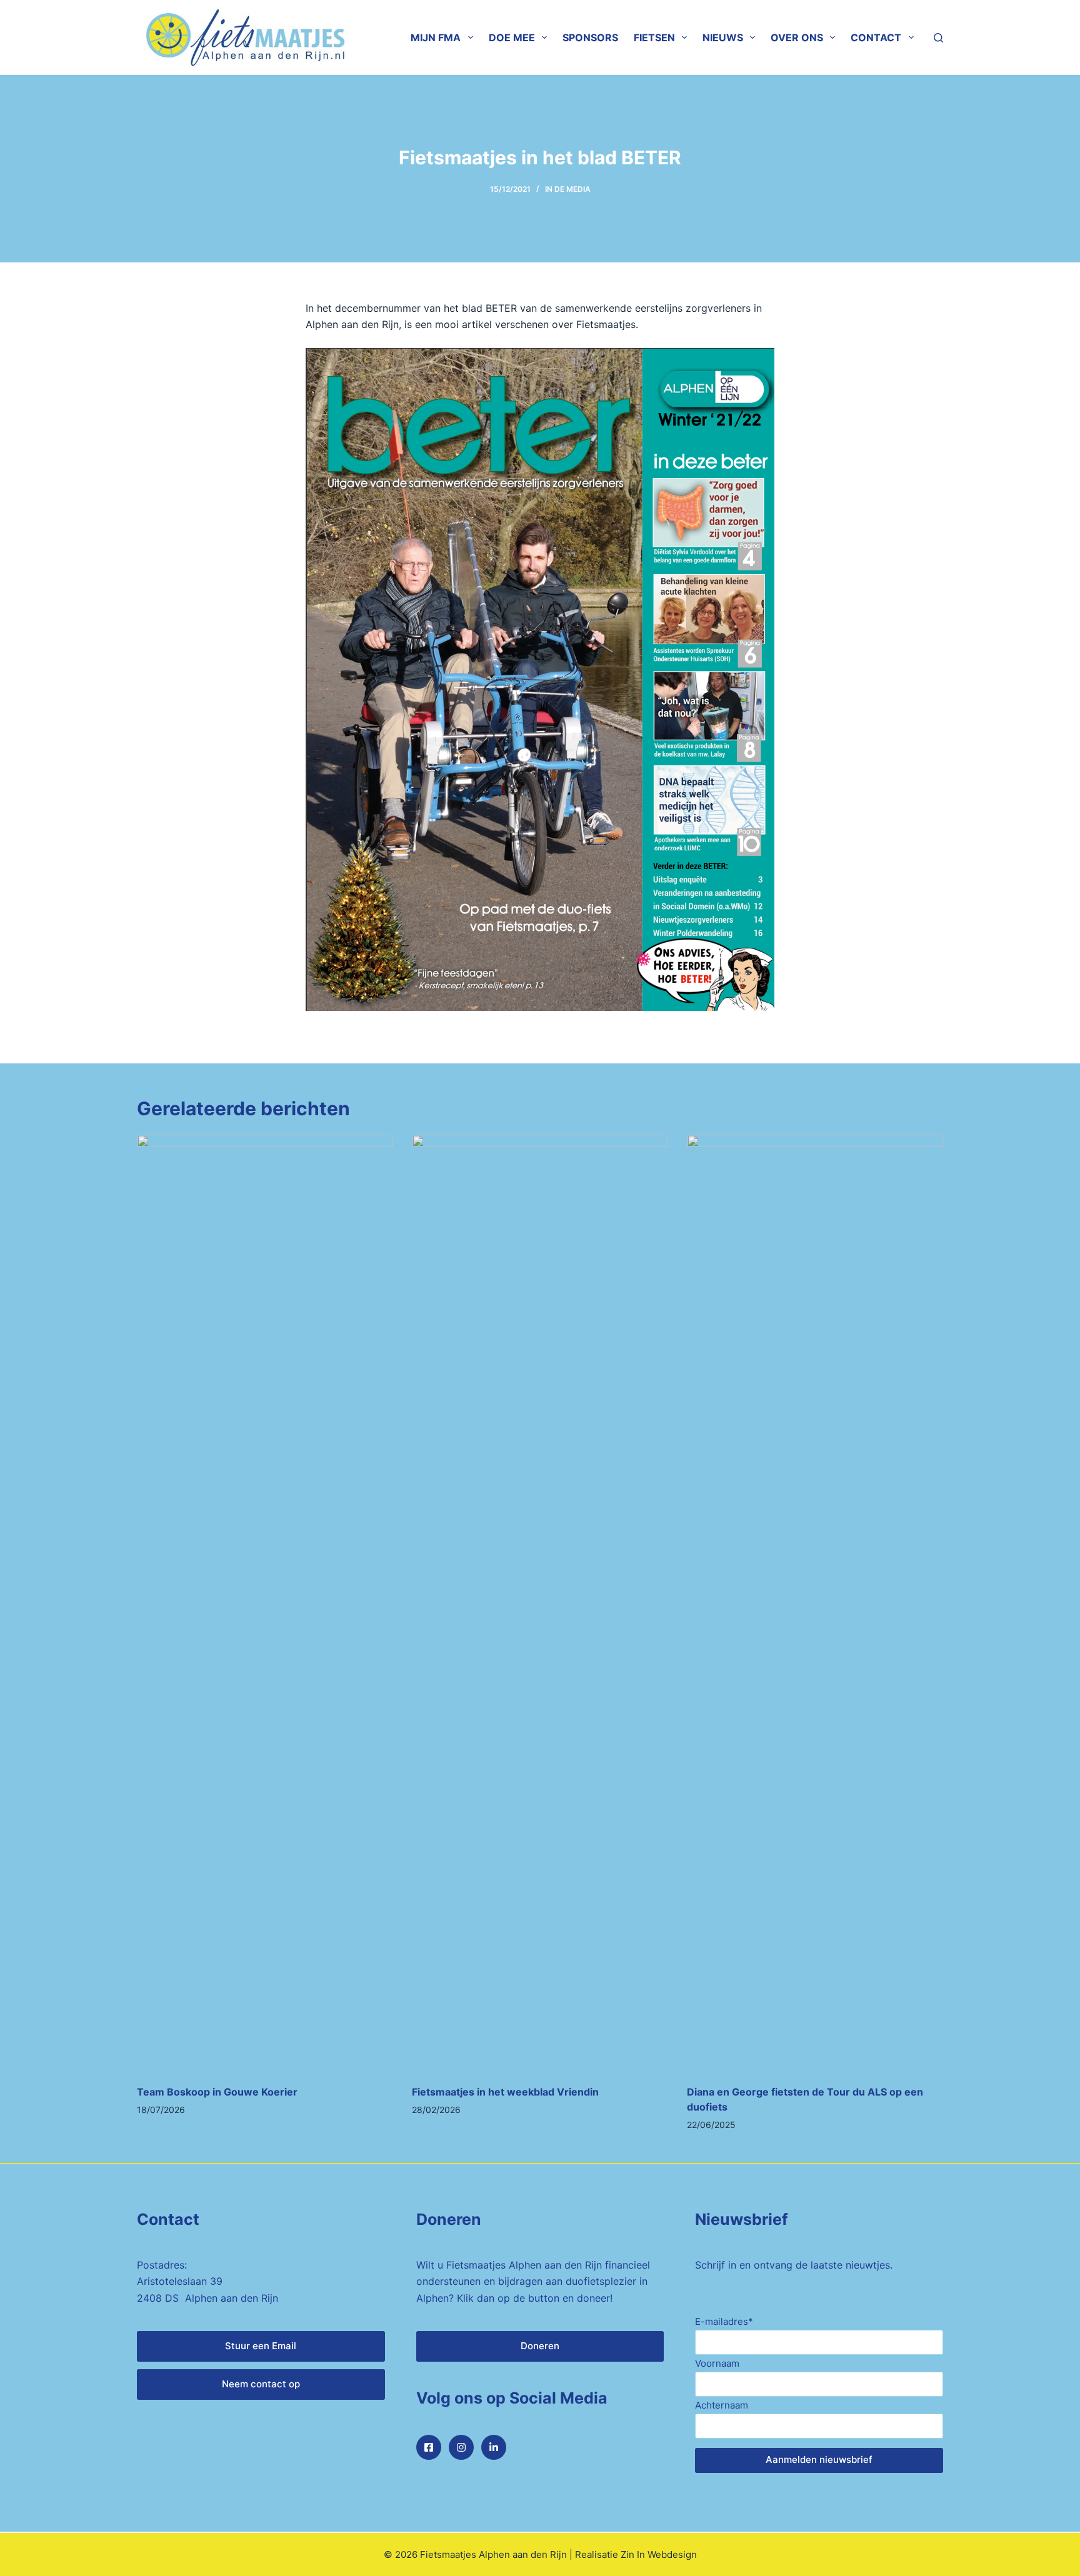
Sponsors (590, 37)
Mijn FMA (436, 37)
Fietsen (654, 37)
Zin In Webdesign (659, 2554)
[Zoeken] (938, 38)
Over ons (797, 37)
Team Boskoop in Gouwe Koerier (217, 2092)
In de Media (568, 189)
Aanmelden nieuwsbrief (819, 2459)
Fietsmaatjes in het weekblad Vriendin (505, 2092)
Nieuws (723, 37)
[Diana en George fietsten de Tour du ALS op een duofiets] (815, 1603)
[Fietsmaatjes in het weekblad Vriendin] (540, 1603)
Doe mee (512, 37)
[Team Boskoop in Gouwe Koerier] (265, 1603)
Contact (876, 37)
